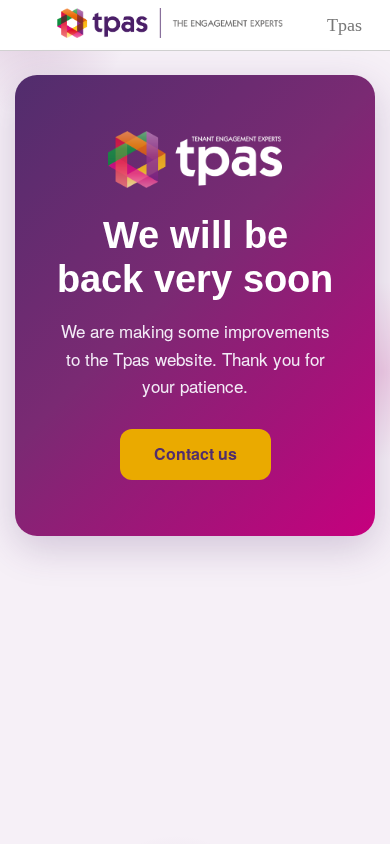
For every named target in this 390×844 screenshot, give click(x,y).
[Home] (156, 23)
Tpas (344, 25)
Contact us (195, 453)
